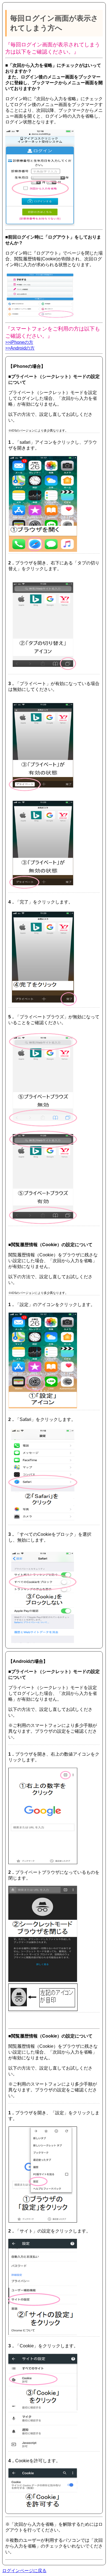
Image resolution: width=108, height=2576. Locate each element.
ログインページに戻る (24, 2571)
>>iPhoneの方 (19, 342)
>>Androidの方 (20, 348)
